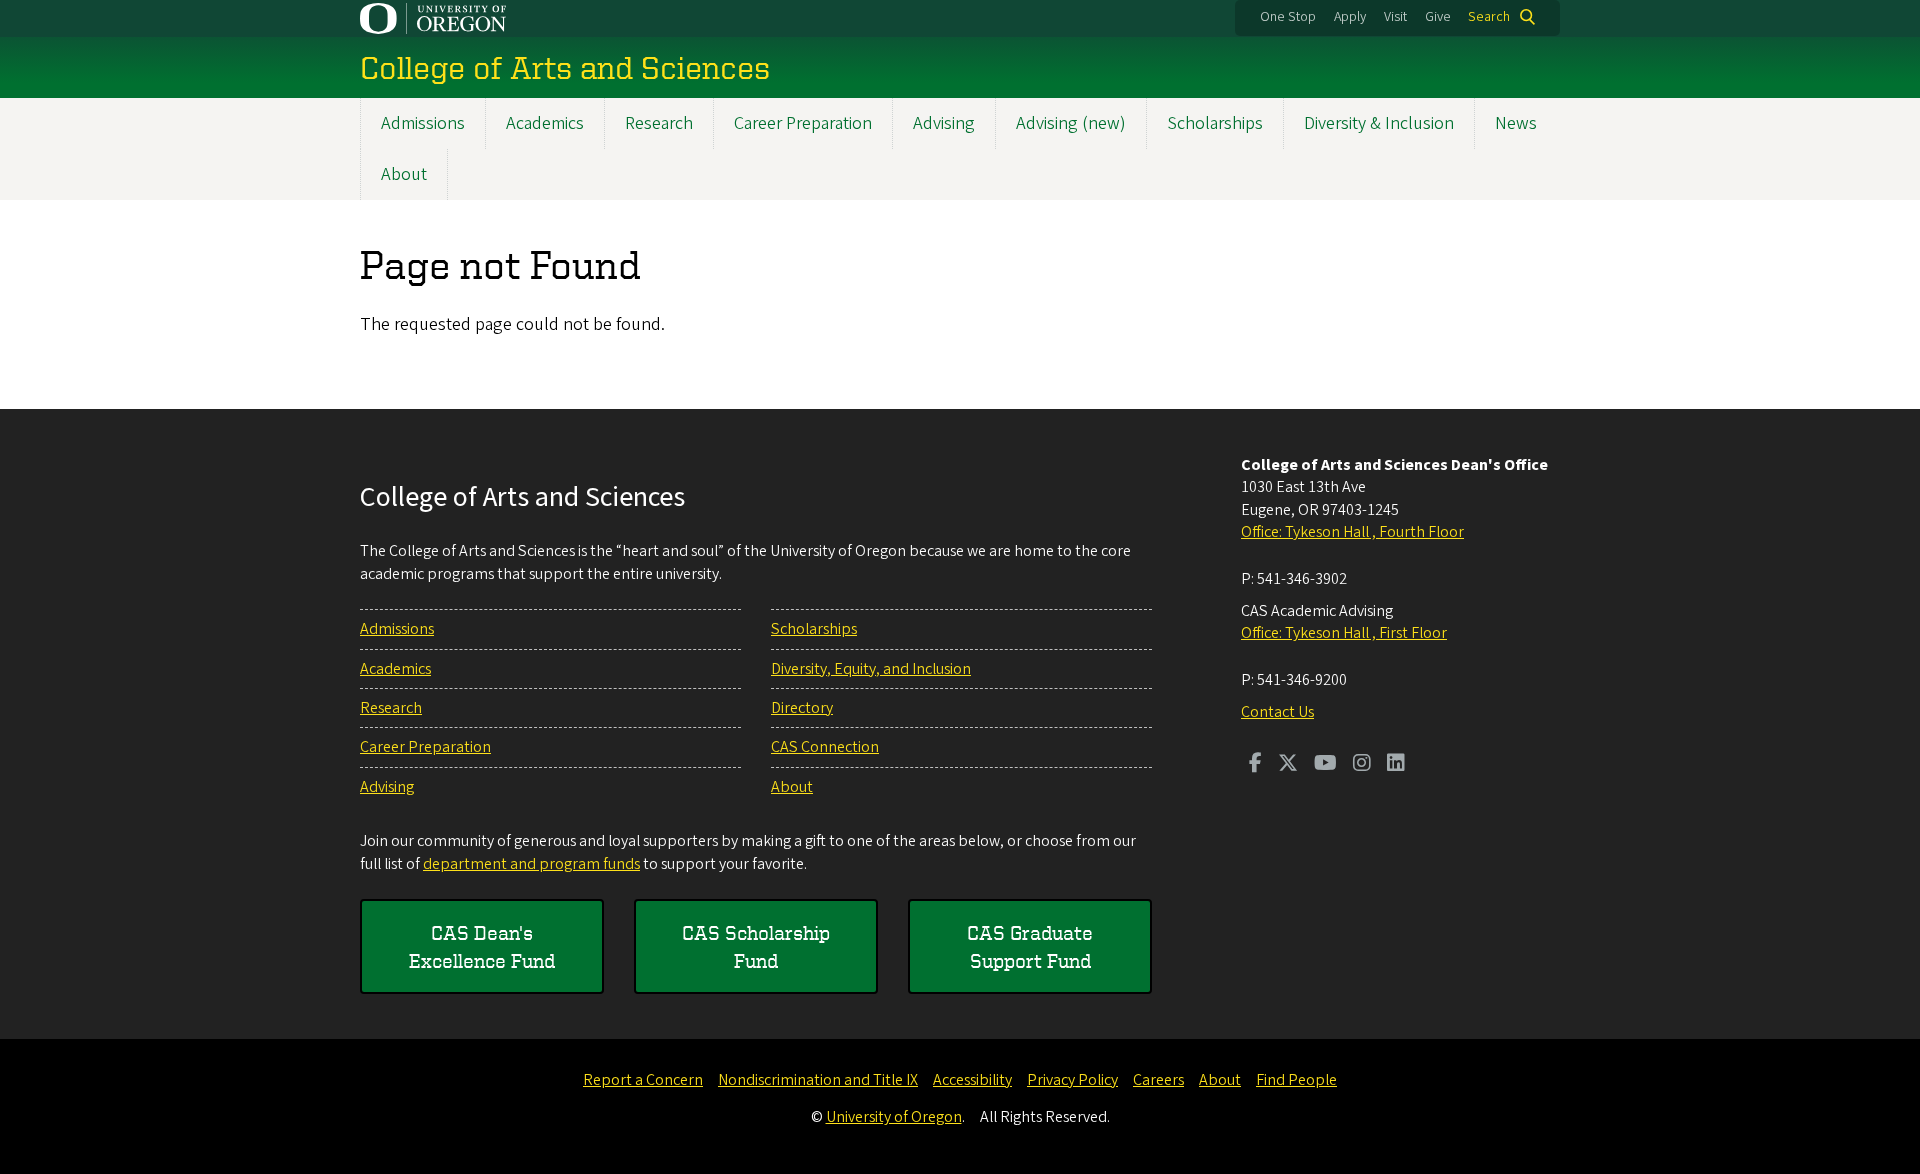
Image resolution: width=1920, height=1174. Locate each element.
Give (1438, 17)
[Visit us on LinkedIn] (1396, 765)
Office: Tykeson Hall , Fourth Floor (1352, 532)
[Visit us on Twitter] (1288, 765)
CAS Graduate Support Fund (1030, 946)
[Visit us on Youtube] (1325, 765)
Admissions (423, 123)
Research (659, 123)
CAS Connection (825, 747)
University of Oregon (894, 1117)
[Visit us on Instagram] (1362, 765)
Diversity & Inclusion (1379, 123)
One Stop (1288, 17)
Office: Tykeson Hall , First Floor (1344, 633)
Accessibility (972, 1080)
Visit (1395, 17)
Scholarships (1215, 123)
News (1516, 123)
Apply (1350, 17)
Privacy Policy (1072, 1080)
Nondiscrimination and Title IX (818, 1080)
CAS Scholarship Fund (756, 946)
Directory (802, 708)
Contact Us (1277, 712)
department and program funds (531, 864)
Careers (1158, 1080)
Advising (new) (1071, 123)
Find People (1296, 1080)
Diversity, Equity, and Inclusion (871, 669)
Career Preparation (803, 123)
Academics (545, 123)
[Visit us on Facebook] (1255, 765)
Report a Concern (643, 1080)
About (404, 174)
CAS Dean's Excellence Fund (482, 946)
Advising (944, 123)
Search (1489, 17)
